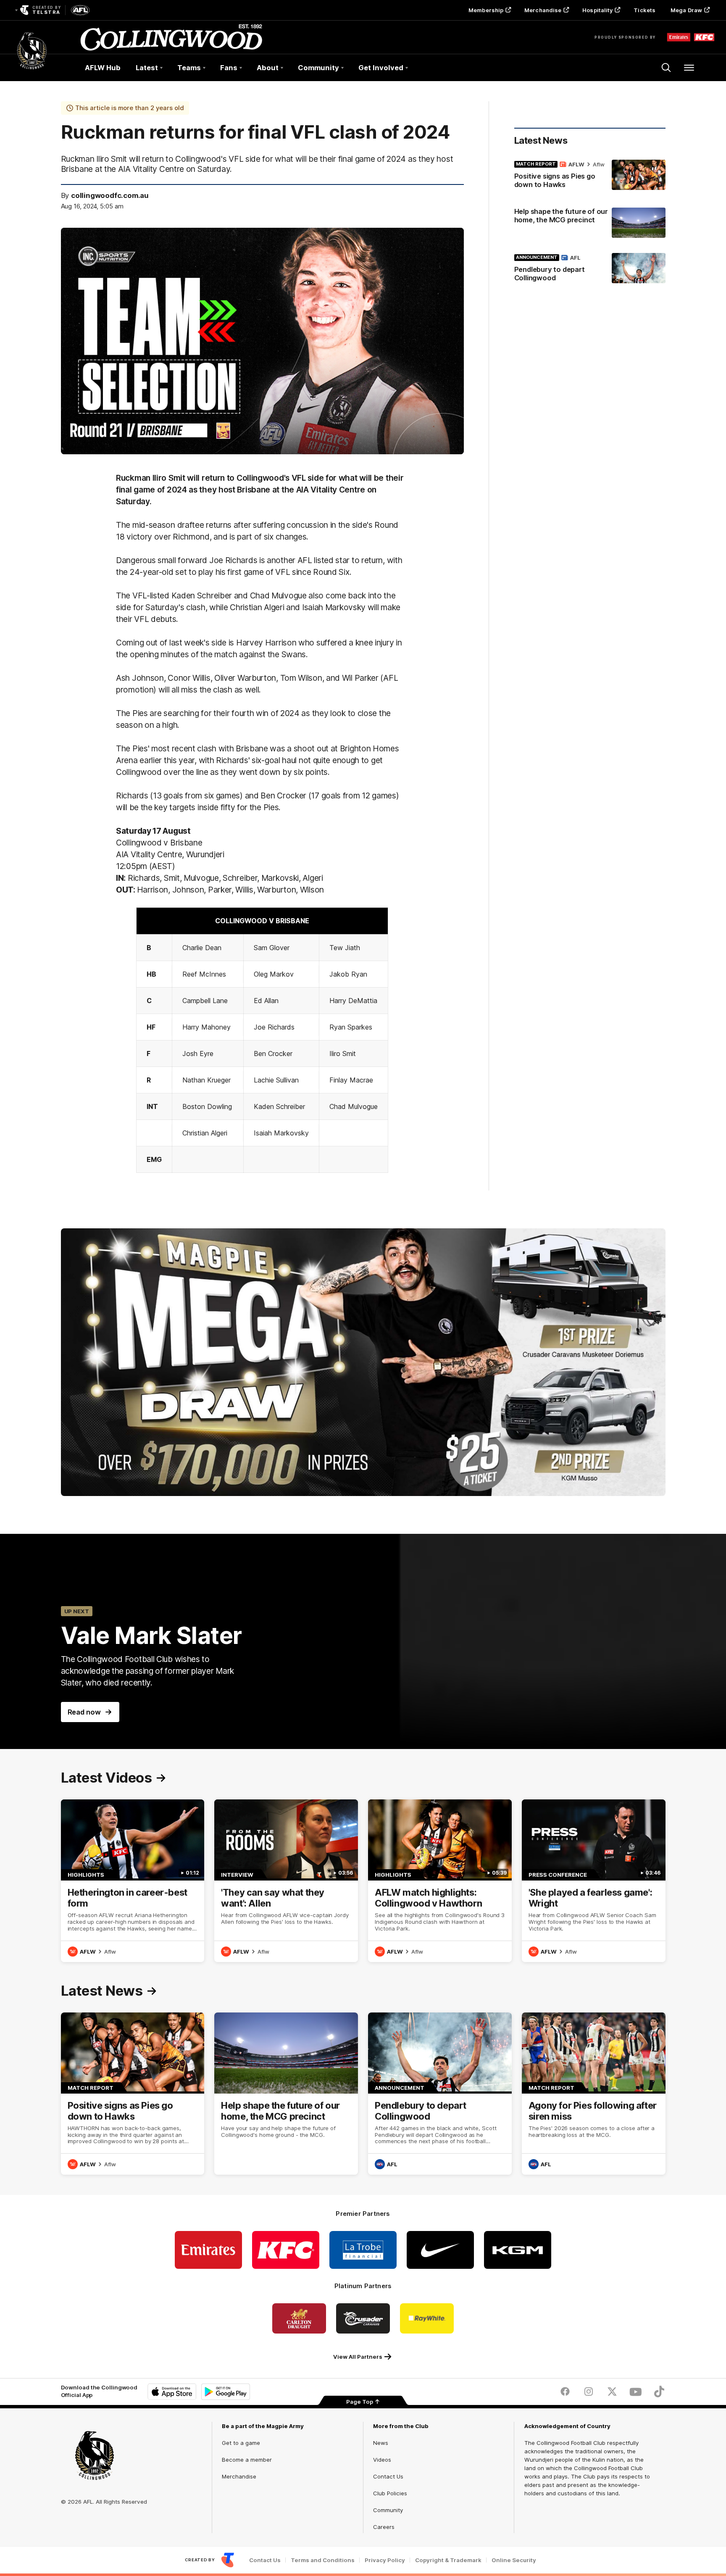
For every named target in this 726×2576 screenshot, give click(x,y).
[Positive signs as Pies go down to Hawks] (590, 176)
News (381, 2443)
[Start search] (666, 68)
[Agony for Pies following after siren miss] (594, 2094)
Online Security (514, 2560)
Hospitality (597, 10)
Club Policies (390, 2493)
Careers (384, 2527)
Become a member (247, 2460)
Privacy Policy (385, 2560)
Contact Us (388, 2476)
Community (388, 2510)
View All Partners (358, 2357)
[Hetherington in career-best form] (133, 1881)
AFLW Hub (103, 68)
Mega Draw (686, 10)
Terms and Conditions (323, 2560)
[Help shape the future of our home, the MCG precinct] (590, 223)
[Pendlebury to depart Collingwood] (590, 269)
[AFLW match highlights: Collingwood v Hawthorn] (440, 1881)
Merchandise (543, 10)
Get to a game (241, 2443)
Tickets (644, 10)
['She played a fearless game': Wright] (594, 1881)
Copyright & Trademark (448, 2560)
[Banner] (363, 1362)
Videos (382, 2460)
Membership (486, 10)
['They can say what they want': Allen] (286, 1881)
